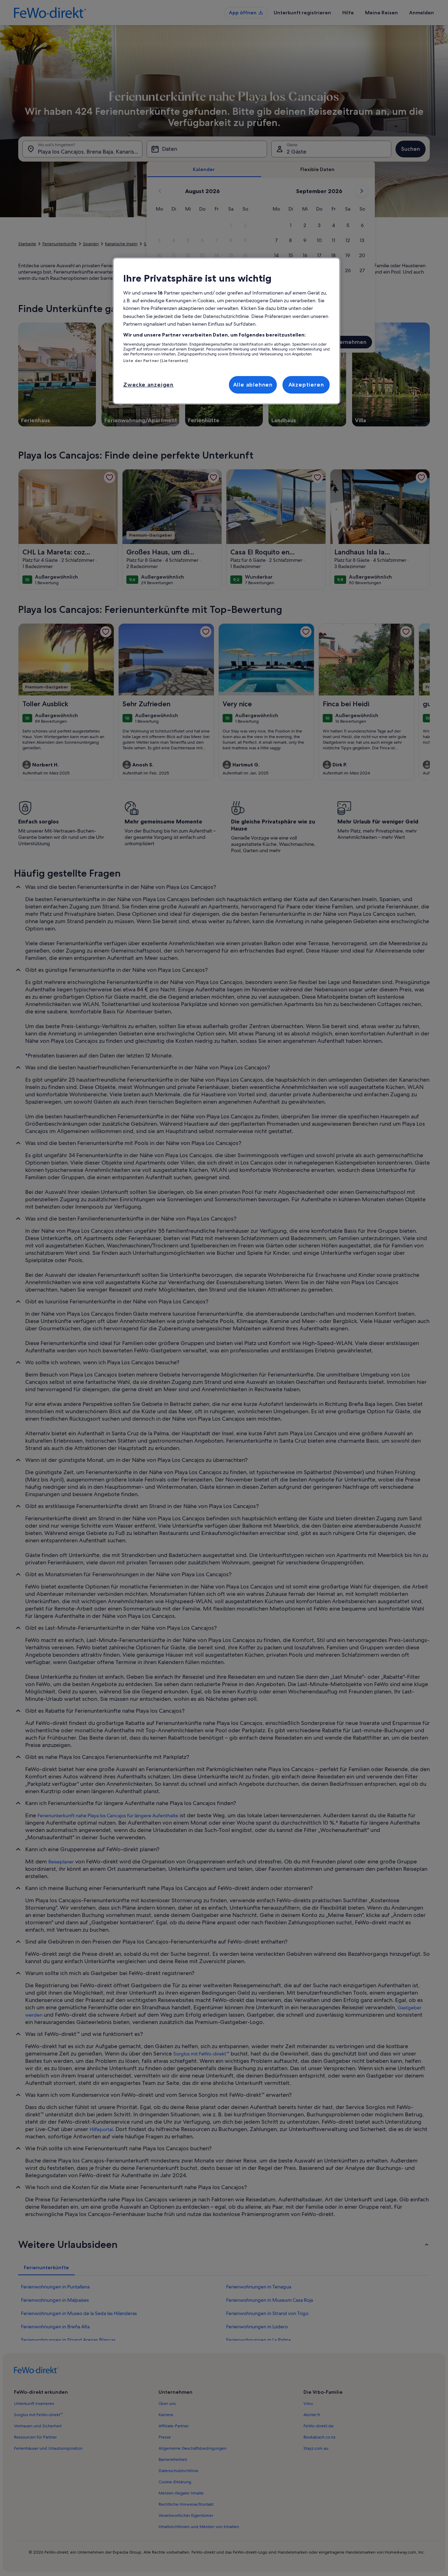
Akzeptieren (306, 385)
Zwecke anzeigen (148, 385)
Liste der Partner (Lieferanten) (156, 361)
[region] (226, 331)
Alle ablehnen (253, 385)
